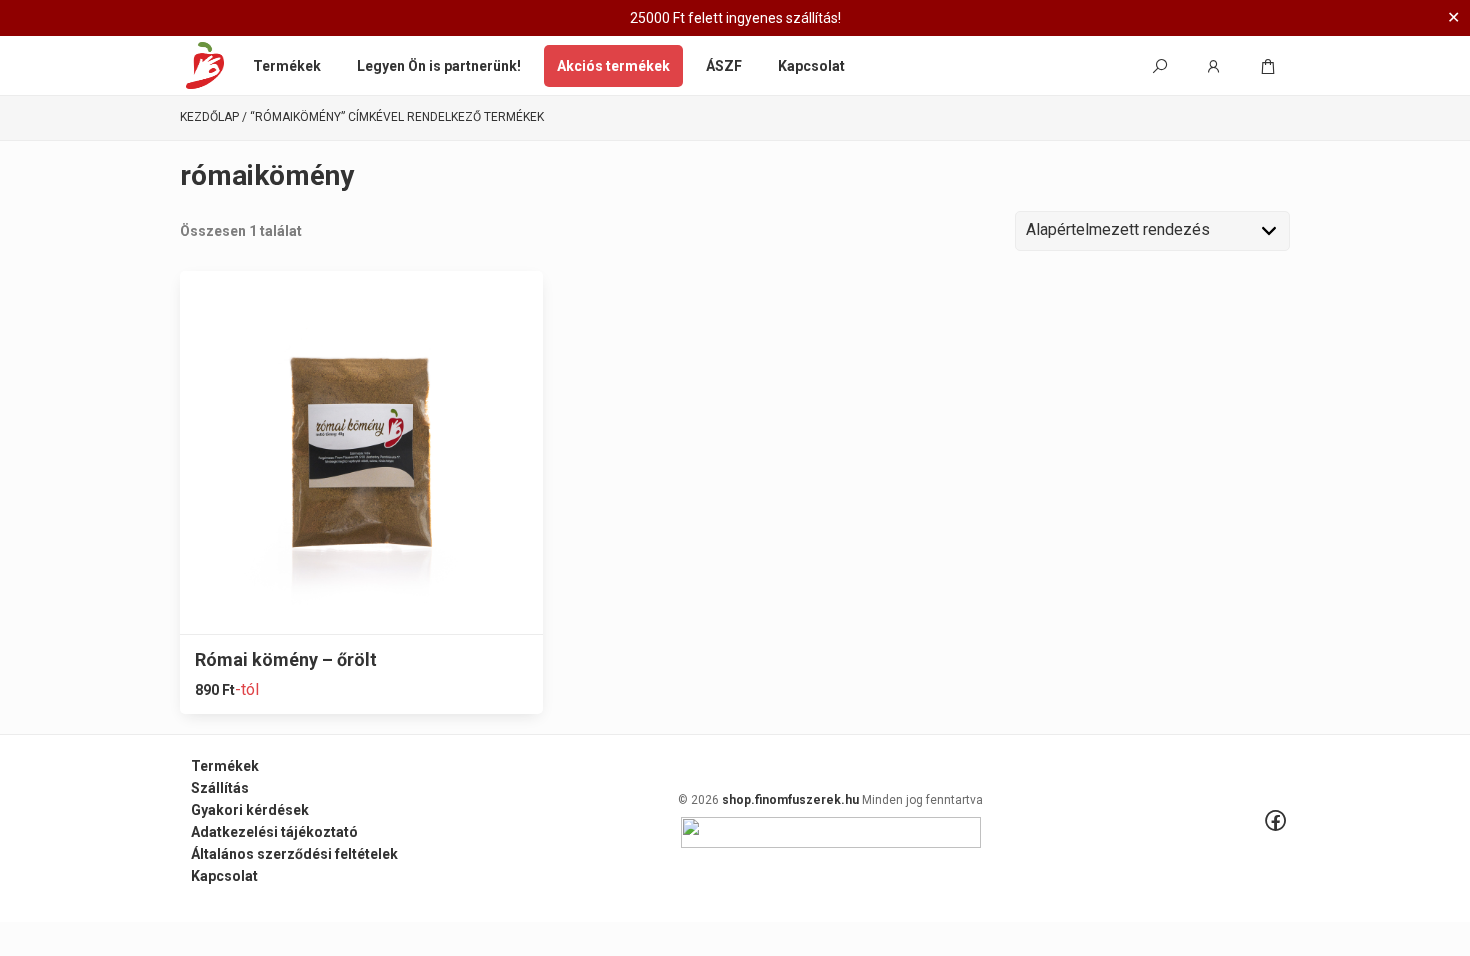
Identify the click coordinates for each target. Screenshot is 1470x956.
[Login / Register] (1214, 66)
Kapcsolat (811, 66)
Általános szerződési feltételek (294, 854)
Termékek (287, 66)
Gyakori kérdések (250, 810)
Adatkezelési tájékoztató (274, 832)
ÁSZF (724, 66)
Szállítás (220, 788)
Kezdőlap (209, 117)
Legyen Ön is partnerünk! (439, 66)
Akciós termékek (613, 66)
